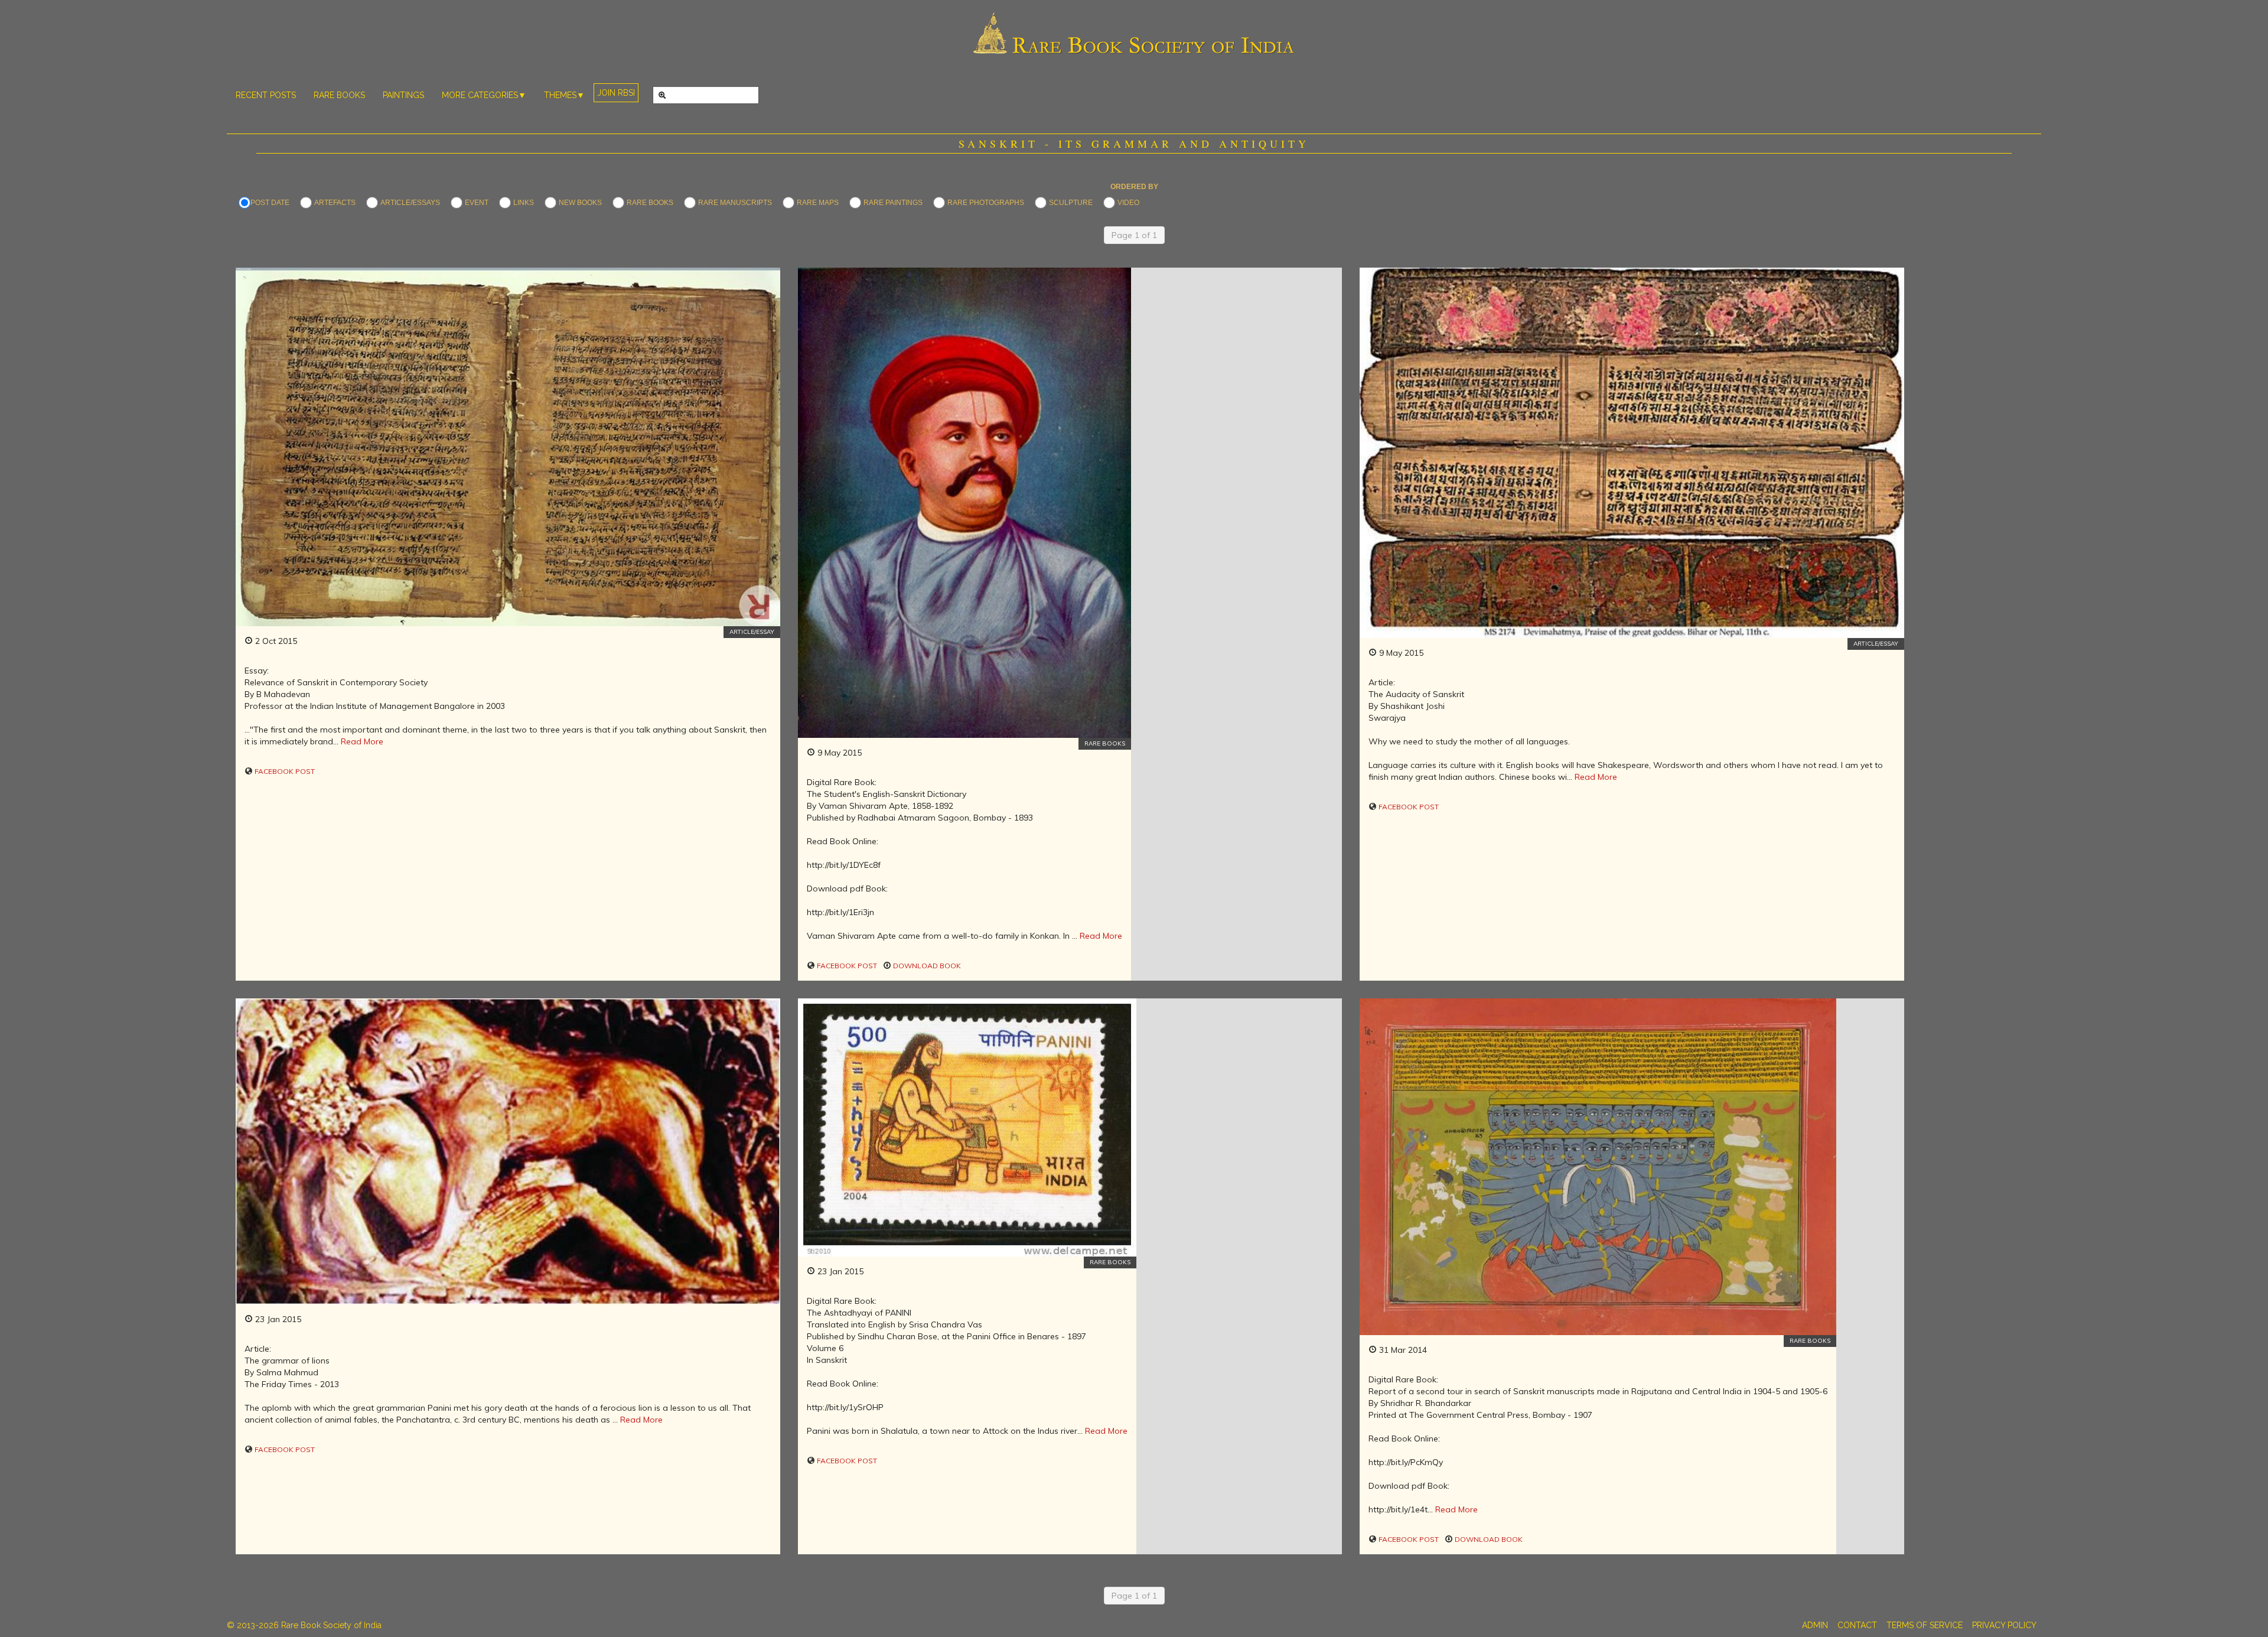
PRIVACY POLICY (2004, 1625)
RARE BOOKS (339, 95)
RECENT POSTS (266, 95)
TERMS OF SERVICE (1925, 1625)
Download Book (926, 966)
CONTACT (1857, 1625)
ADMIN (1815, 1625)
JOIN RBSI (616, 93)
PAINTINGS (403, 95)
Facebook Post (284, 771)
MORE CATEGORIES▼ (484, 95)
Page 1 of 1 (1134, 235)
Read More (362, 741)
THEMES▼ (564, 95)
